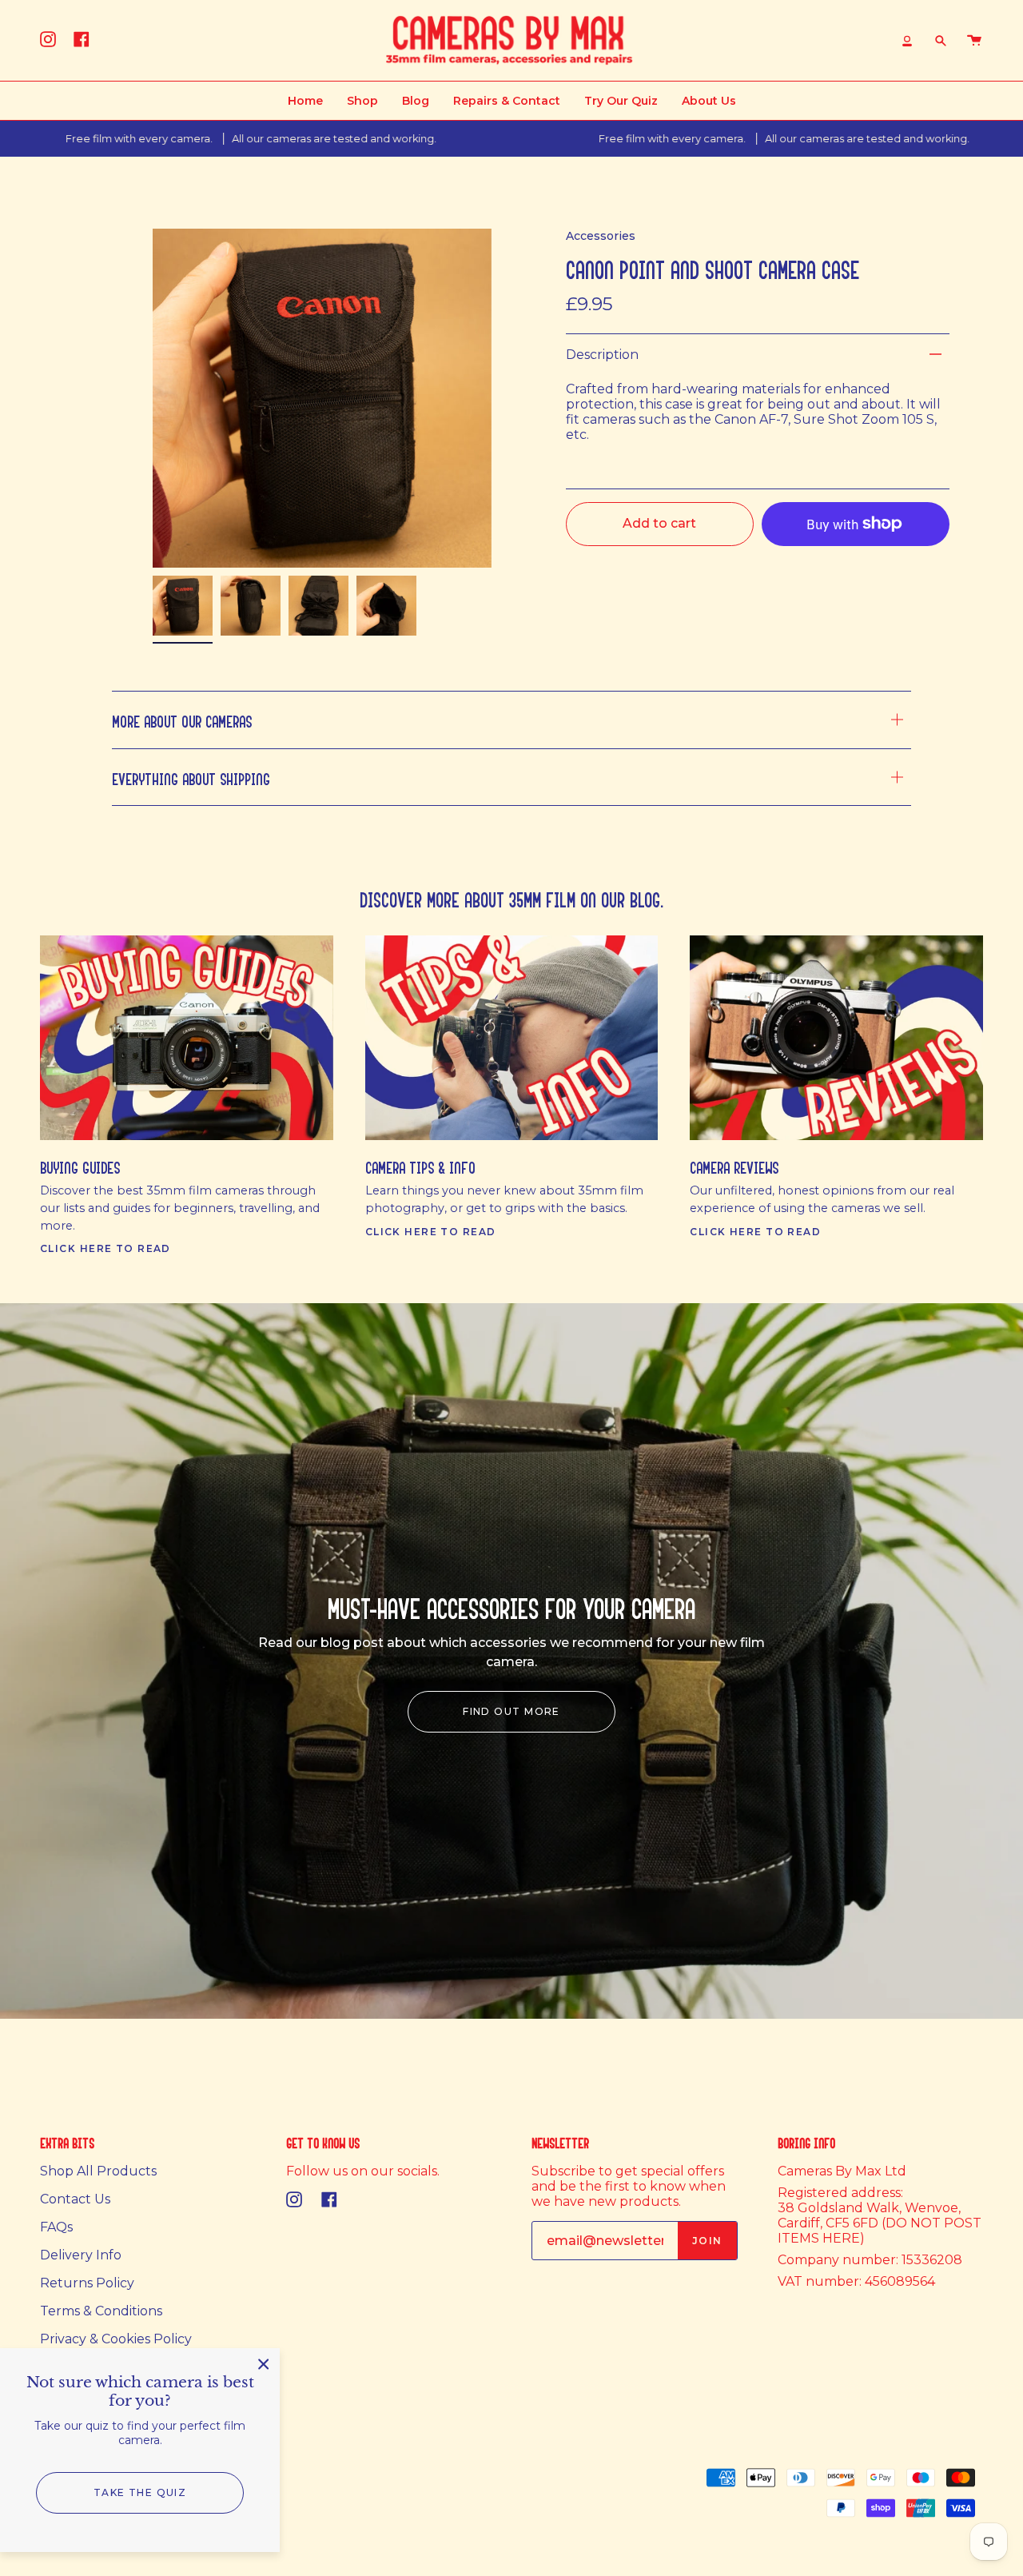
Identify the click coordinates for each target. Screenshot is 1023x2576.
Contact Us (75, 2199)
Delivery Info (81, 2255)
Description (602, 355)
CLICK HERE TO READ (105, 1248)
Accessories (601, 236)
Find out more (511, 1711)
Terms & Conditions (101, 2311)
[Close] (264, 2364)
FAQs (56, 2227)
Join (707, 2241)
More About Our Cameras (182, 719)
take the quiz (140, 2492)
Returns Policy (87, 2283)
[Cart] (974, 40)
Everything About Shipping (191, 777)
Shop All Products (98, 2171)
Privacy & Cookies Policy (116, 2339)
